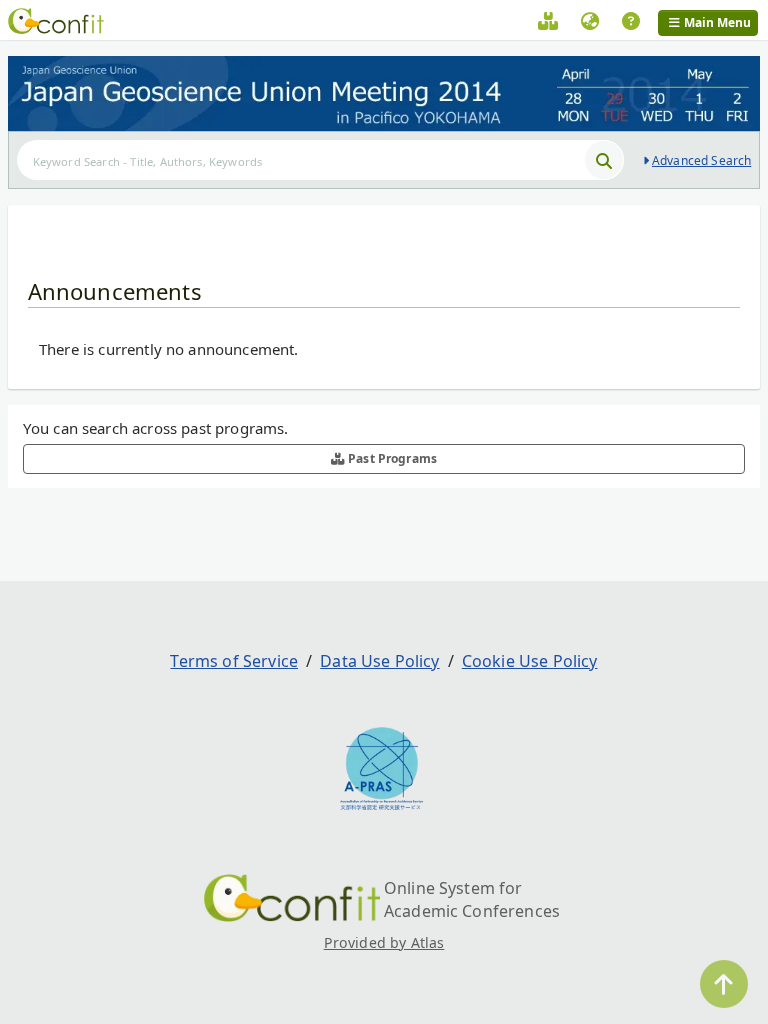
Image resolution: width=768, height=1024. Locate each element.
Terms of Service (234, 661)
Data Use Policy (379, 661)
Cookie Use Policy (530, 661)
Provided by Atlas (384, 942)
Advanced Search (701, 160)
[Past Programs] (548, 24)
